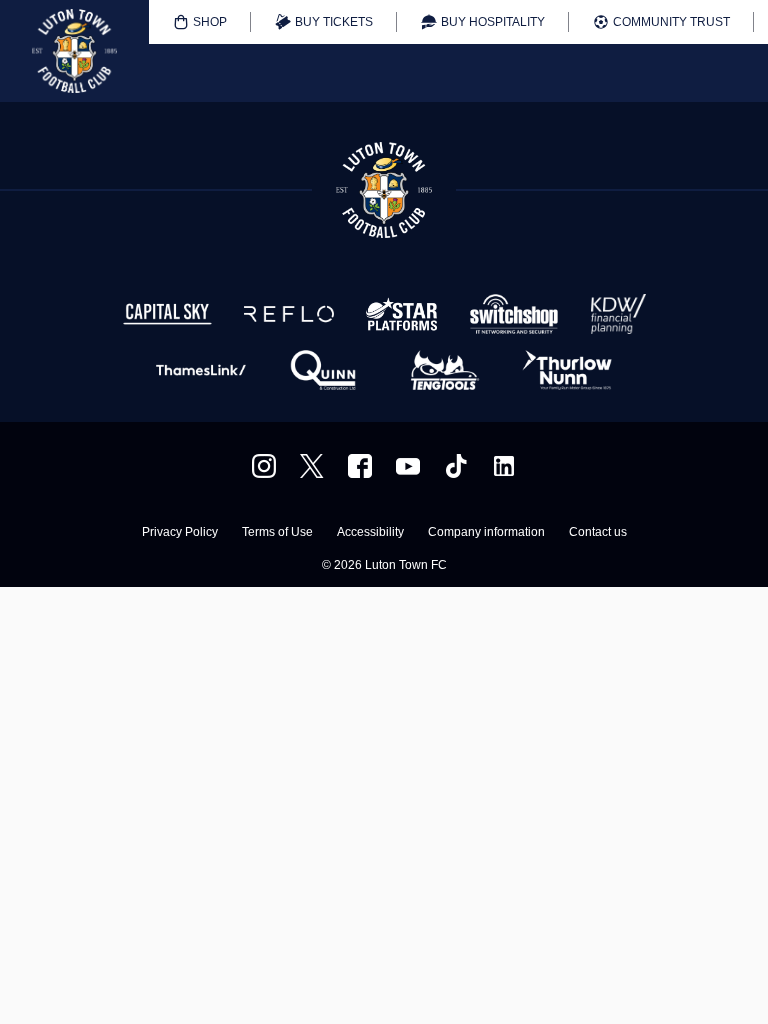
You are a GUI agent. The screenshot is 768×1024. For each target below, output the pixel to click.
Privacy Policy (180, 532)
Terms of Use (277, 532)
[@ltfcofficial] (456, 466)
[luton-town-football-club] (504, 466)
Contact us (598, 532)
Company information (486, 532)
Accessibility (370, 532)
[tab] (200, 22)
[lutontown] (264, 466)
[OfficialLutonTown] (408, 466)
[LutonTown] (312, 466)
